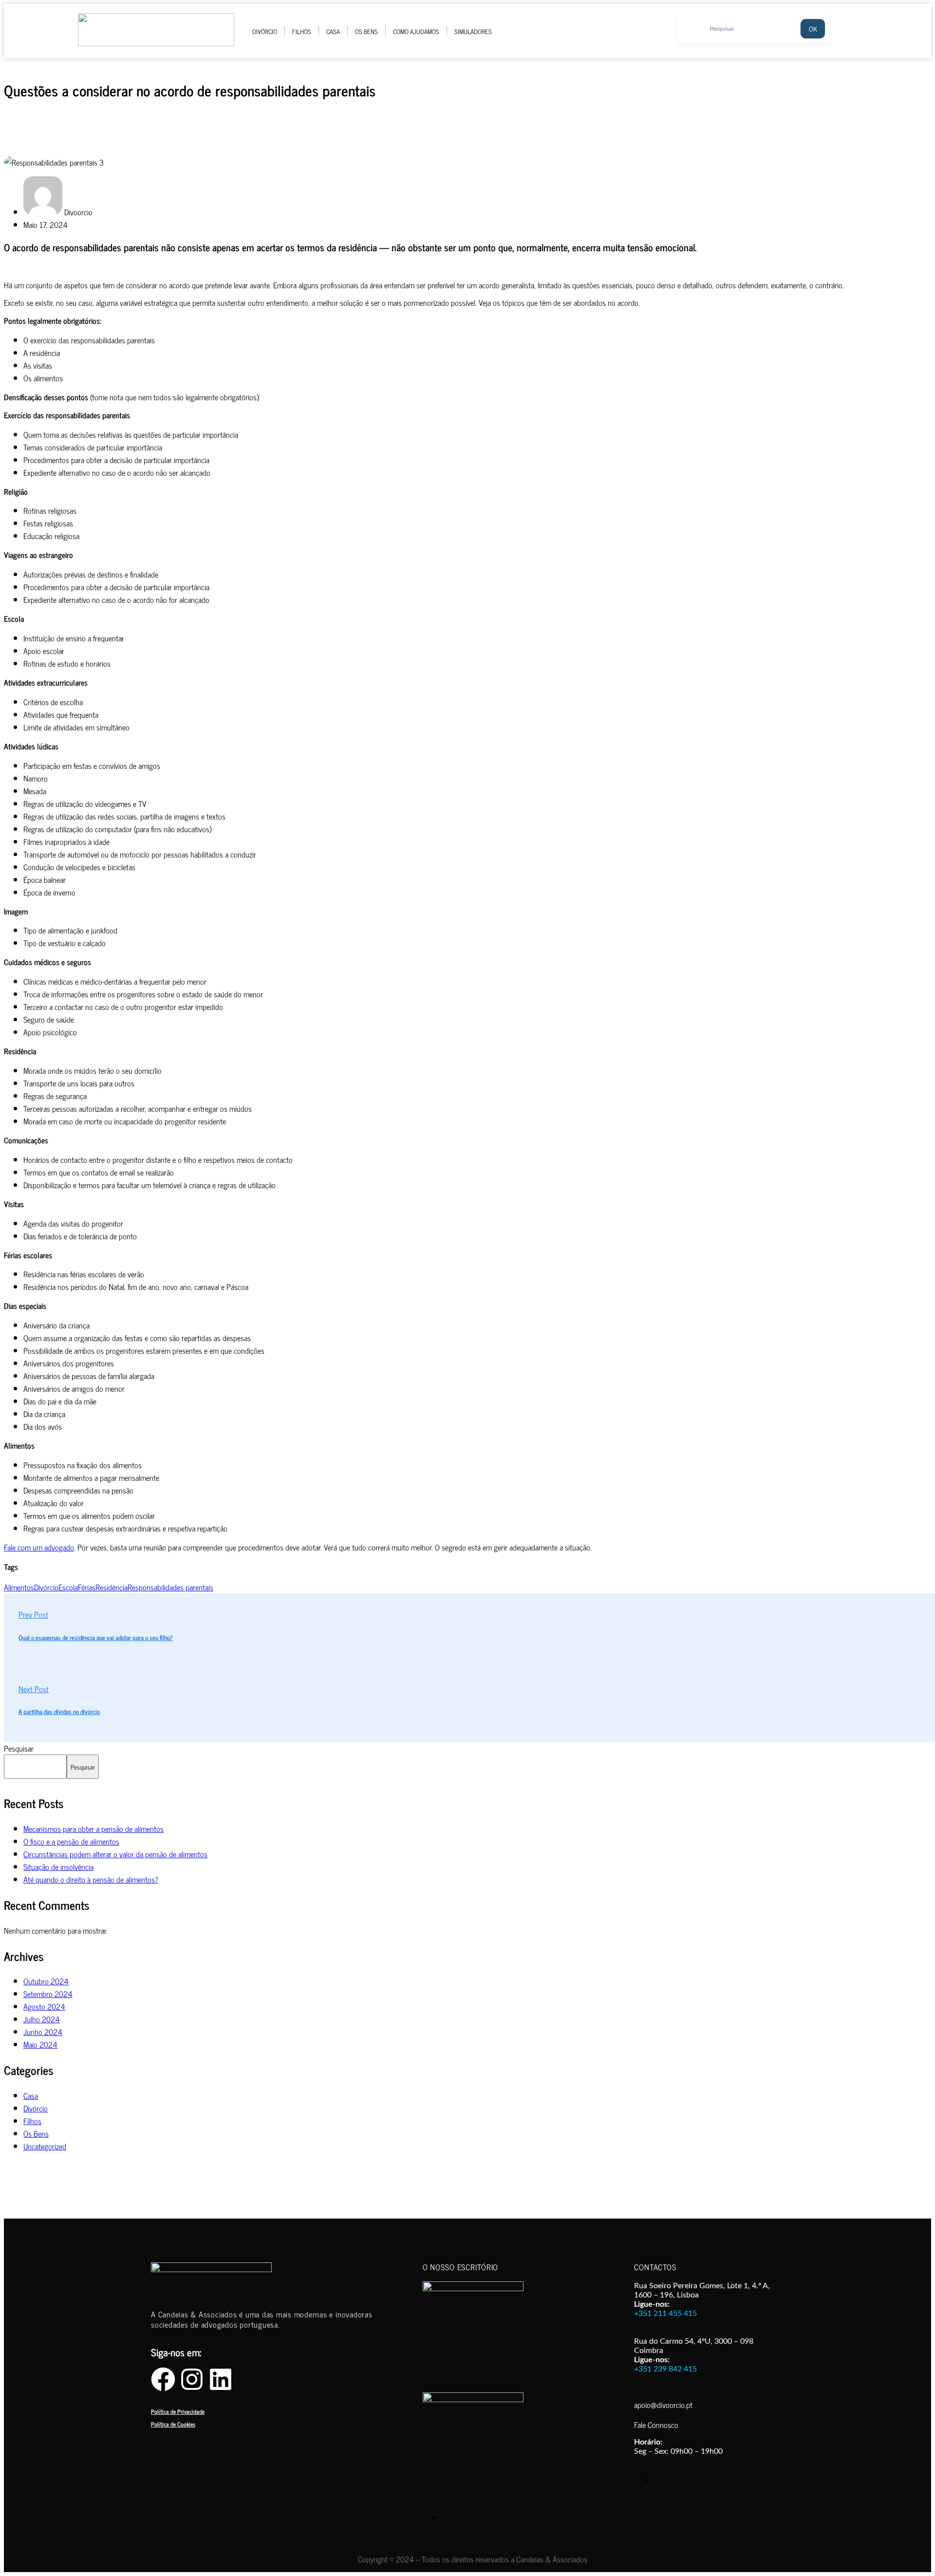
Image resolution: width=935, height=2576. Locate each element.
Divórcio (46, 1587)
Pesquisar (19, 1748)
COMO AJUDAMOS (416, 31)
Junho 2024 (43, 2032)
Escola (68, 1587)
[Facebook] (163, 2379)
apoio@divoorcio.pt (663, 2405)
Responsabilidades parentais (170, 1587)
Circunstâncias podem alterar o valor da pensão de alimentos (115, 1854)
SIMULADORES (473, 31)
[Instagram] (192, 2379)
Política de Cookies (173, 2424)
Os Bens (36, 2133)
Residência (112, 1587)
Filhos (32, 2121)
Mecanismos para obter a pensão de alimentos (93, 1829)
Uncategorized (45, 2146)
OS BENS (366, 31)
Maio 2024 (40, 2044)
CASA (333, 31)
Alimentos (19, 1587)
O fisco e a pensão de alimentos (71, 1841)
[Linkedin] (221, 2379)
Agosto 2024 (44, 2006)
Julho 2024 (42, 2019)
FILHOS (302, 31)
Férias (87, 1587)
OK (813, 28)
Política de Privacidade (178, 2411)
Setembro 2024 (48, 1994)
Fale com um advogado (39, 1547)
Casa (31, 2095)
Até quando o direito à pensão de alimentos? (91, 1879)
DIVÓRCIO (265, 31)
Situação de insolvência (58, 1867)
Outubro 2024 (46, 1981)
